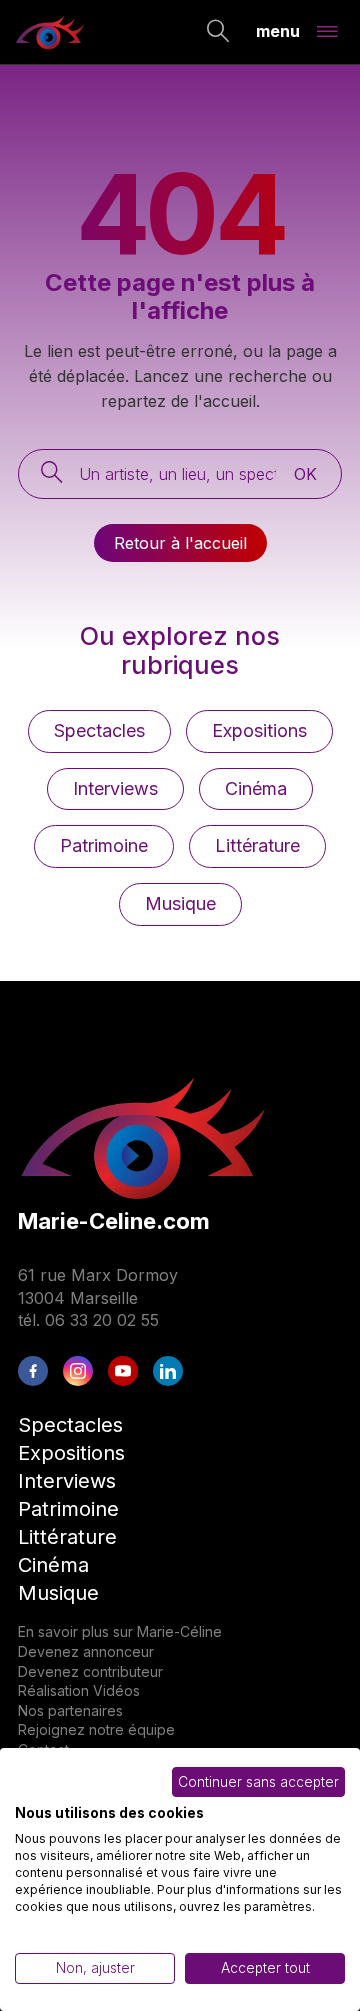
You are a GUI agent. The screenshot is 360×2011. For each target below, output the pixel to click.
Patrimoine (104, 845)
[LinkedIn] (168, 1371)
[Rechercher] (218, 32)
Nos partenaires (70, 1710)
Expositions (259, 730)
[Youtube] (123, 1371)
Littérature (257, 845)
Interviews (115, 788)
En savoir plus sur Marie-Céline (120, 1631)
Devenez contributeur (90, 1671)
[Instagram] (78, 1371)
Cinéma (256, 788)
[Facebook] (33, 1371)
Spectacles (99, 730)
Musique (180, 903)
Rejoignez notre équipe (96, 1729)
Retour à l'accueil (180, 543)
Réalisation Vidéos (79, 1690)
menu (278, 30)
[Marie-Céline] (50, 32)
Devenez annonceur (86, 1651)
